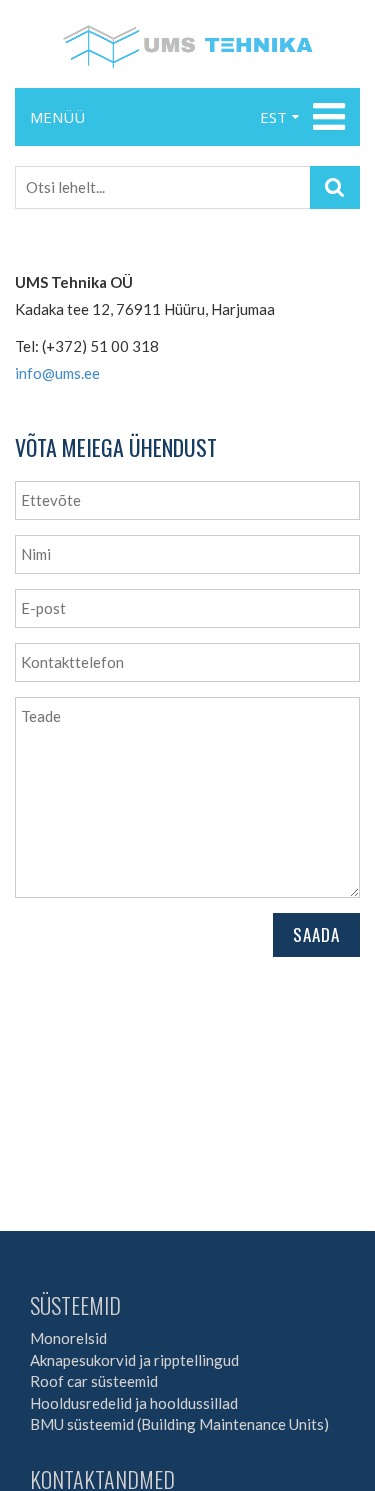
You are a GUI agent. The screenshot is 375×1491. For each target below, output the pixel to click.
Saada (316, 934)
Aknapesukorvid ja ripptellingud (134, 1360)
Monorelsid (68, 1338)
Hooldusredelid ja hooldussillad (134, 1403)
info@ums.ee (57, 373)
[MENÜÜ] (326, 117)
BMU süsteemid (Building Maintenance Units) (179, 1424)
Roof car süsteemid (94, 1381)
